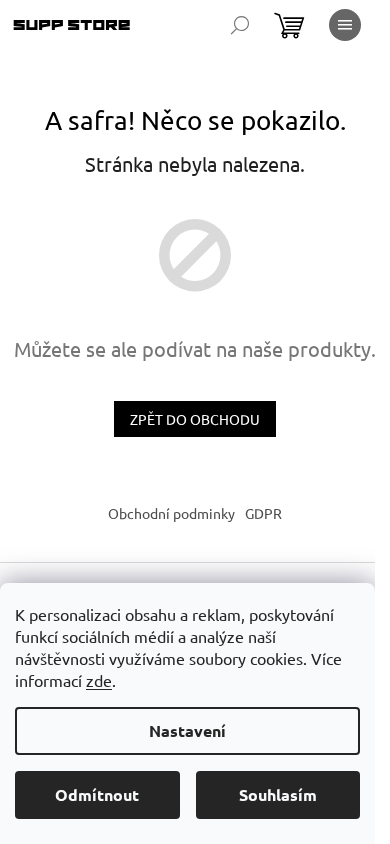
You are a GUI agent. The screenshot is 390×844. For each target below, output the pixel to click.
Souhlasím (278, 794)
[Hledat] (240, 25)
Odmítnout (97, 794)
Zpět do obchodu (195, 419)
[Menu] (345, 25)
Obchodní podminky (171, 513)
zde (99, 680)
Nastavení (187, 730)
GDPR (263, 513)
